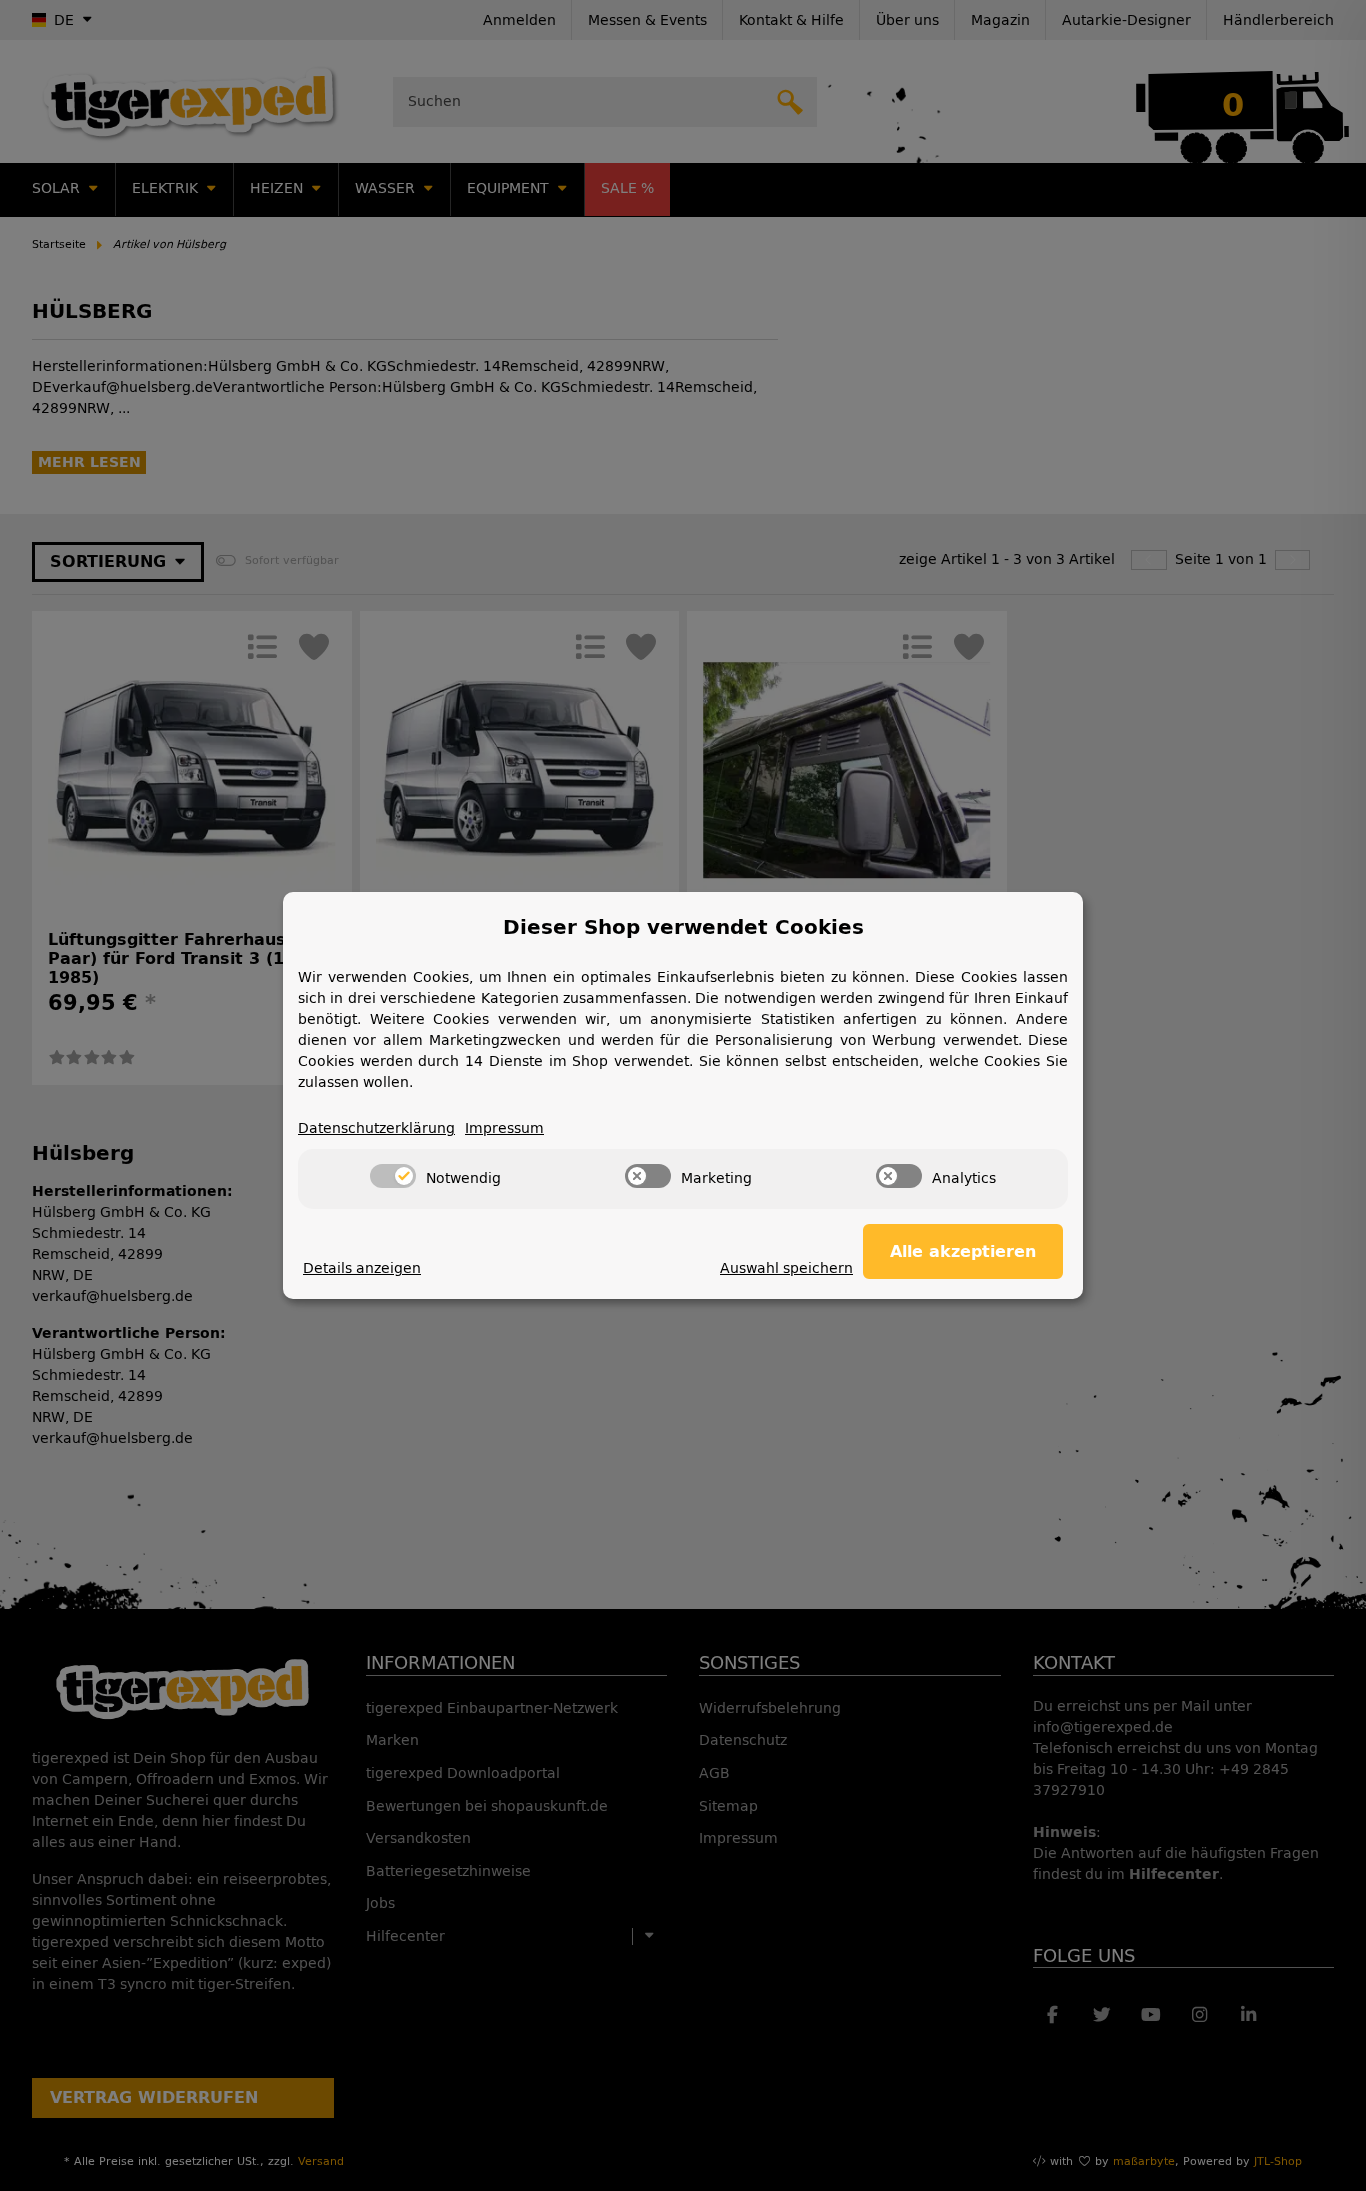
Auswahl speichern (786, 1268)
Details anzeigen (362, 1268)
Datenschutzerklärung (376, 1128)
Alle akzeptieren (963, 1251)
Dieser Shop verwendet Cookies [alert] (683, 927)
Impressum (504, 1128)
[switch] (393, 1176)
